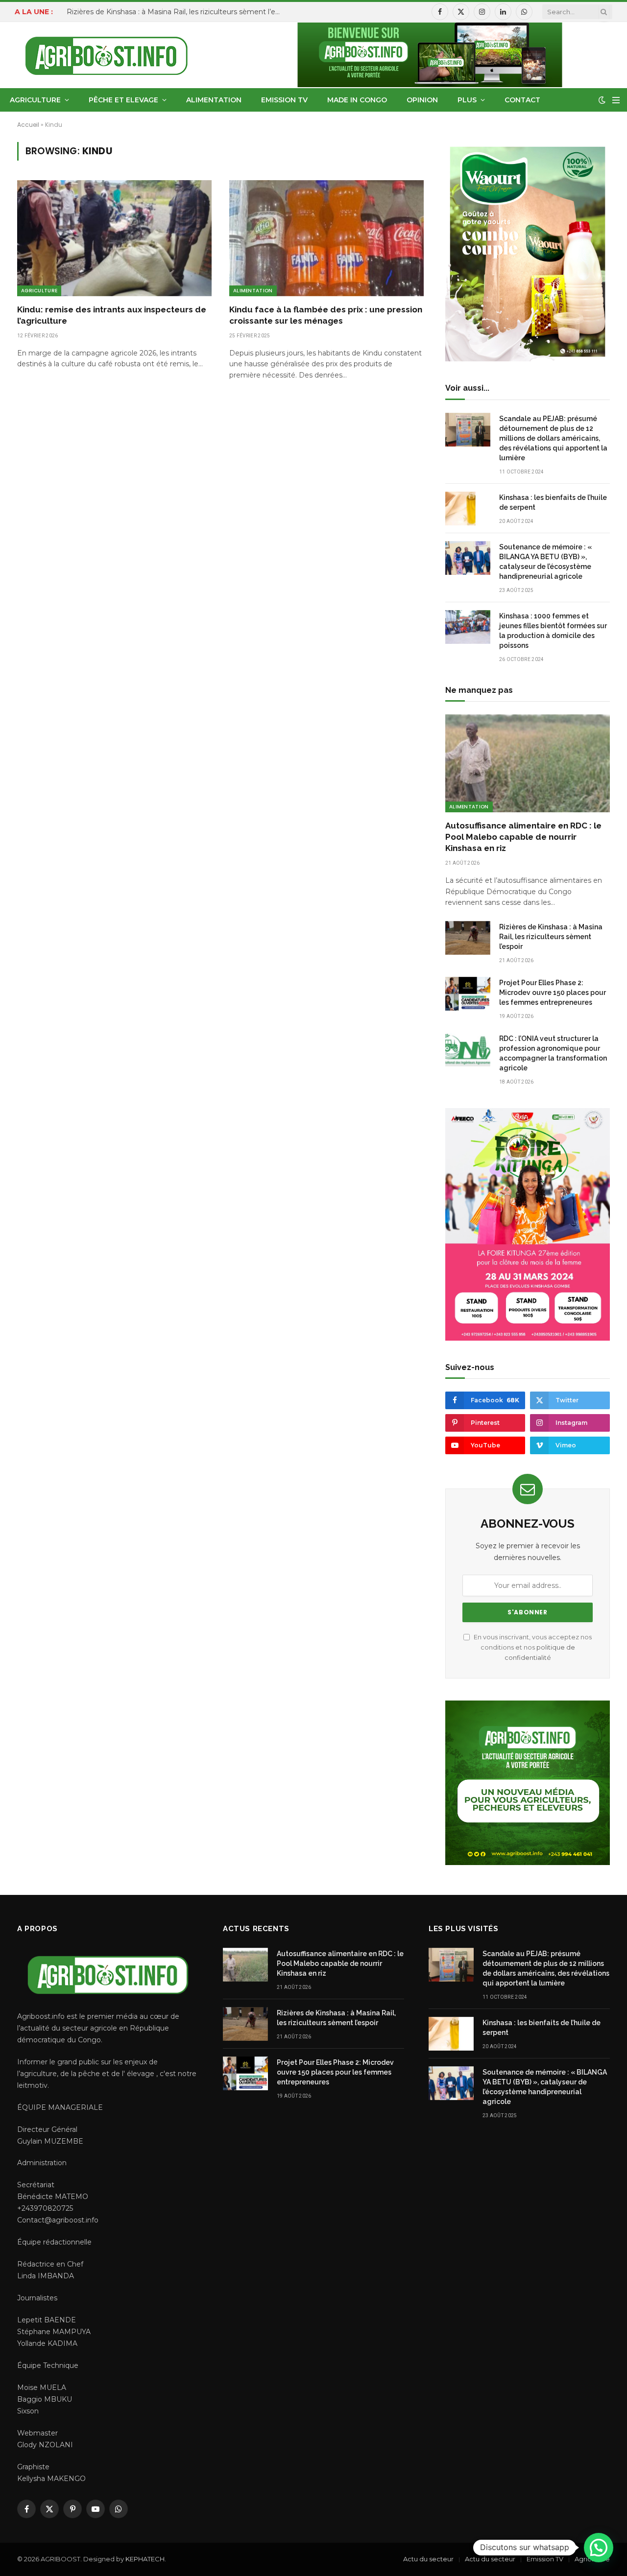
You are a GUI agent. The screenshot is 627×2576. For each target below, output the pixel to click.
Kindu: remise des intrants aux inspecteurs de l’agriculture (112, 315)
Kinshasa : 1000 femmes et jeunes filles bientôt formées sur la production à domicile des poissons (553, 631)
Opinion (422, 100)
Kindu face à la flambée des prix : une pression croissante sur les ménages (326, 315)
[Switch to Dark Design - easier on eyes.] (602, 100)
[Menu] (616, 100)
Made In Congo (357, 100)
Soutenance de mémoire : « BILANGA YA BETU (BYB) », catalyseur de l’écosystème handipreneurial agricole (545, 562)
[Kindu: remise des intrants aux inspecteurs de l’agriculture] (114, 238)
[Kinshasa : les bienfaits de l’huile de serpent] (468, 508)
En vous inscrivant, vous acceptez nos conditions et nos (532, 1648)
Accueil (28, 125)
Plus (467, 100)
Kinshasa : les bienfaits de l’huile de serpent (553, 502)
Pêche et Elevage (123, 100)
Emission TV (284, 100)
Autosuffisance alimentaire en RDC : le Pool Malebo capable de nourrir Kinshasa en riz (523, 837)
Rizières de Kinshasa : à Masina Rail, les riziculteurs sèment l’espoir (177, 12)
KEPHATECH (145, 2559)
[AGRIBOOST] (106, 55)
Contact (522, 100)
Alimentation (214, 100)
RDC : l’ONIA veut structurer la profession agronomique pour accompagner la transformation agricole (553, 1053)
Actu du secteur (428, 2559)
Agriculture (35, 100)
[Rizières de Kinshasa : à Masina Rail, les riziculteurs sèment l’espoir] (468, 938)
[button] (599, 2548)
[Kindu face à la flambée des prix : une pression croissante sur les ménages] (326, 238)
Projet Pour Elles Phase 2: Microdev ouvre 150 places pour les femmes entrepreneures (553, 993)
